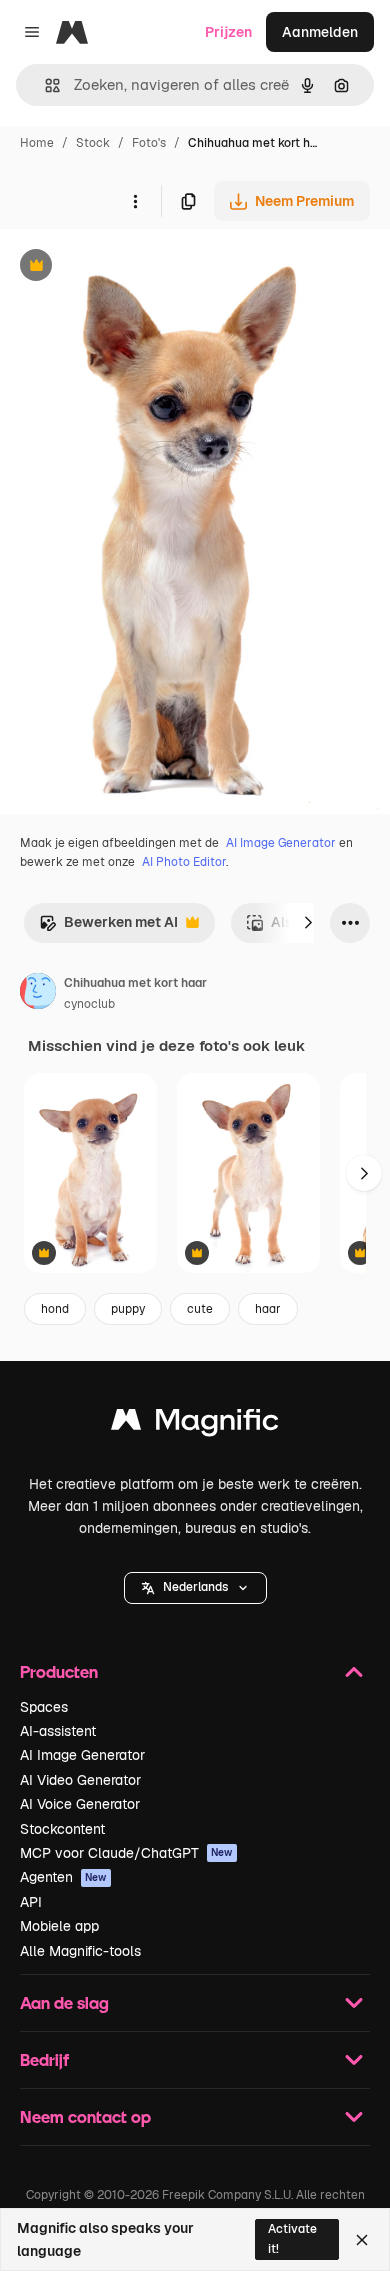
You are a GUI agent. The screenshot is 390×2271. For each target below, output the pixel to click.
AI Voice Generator (80, 1804)
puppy (128, 1309)
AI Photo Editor (184, 862)
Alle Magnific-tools (80, 1951)
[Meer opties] (135, 201)
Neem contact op (85, 2116)
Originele (131, 267)
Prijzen (228, 32)
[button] (195, 1588)
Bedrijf (44, 2059)
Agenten (63, 1877)
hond (55, 1309)
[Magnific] (195, 1424)
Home (37, 143)
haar (268, 1309)
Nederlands (195, 1587)
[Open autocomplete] (44, 85)
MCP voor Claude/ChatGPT (126, 1853)
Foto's (149, 143)
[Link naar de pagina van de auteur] (38, 994)
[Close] (362, 2240)
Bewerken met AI (108, 927)
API (31, 1902)
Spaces (44, 1707)
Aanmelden (320, 32)
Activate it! (292, 2238)
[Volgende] (308, 923)
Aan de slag (64, 2002)
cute (200, 1309)
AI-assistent (58, 1731)
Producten (59, 1671)
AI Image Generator (281, 843)
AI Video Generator (80, 1780)
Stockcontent (62, 1829)
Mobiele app (59, 1926)
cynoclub (89, 1004)
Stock (93, 143)
